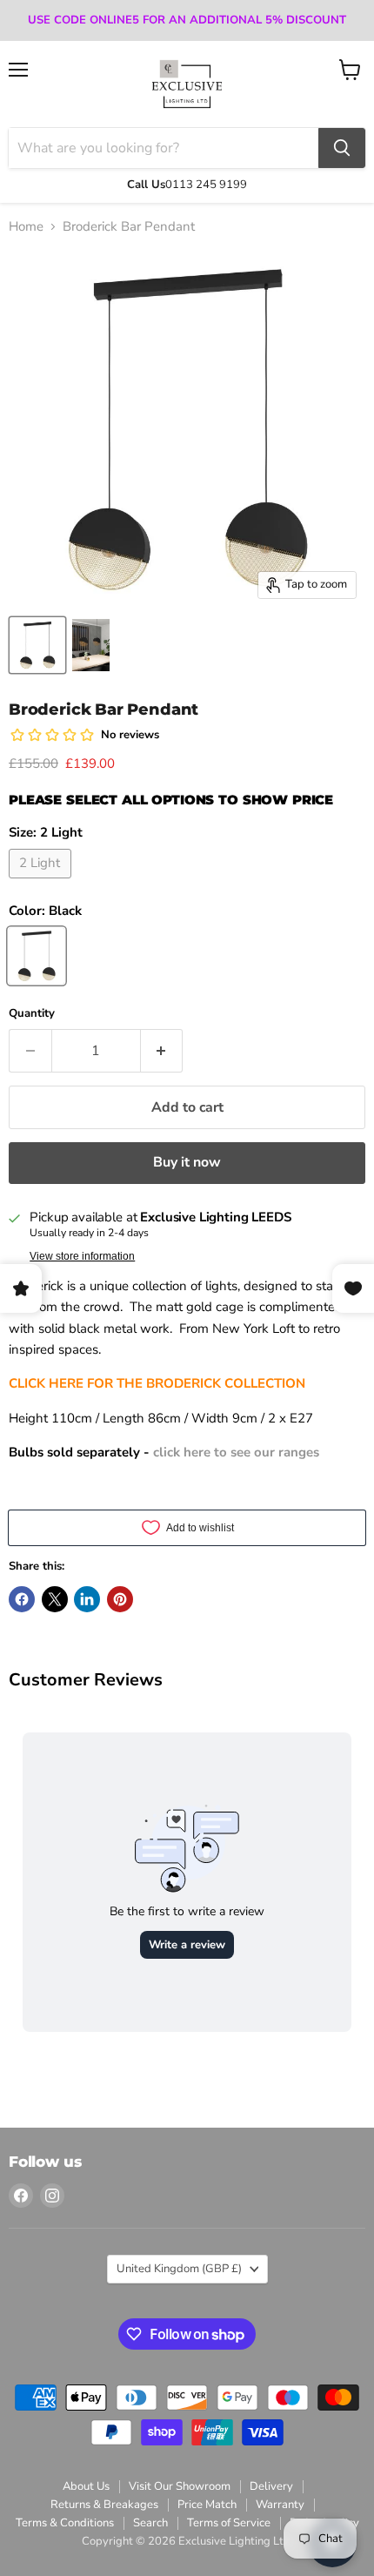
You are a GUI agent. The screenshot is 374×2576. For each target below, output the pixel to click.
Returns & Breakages (104, 2505)
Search (150, 2523)
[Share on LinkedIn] (87, 1599)
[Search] (342, 148)
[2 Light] (42, 883)
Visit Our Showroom (180, 2486)
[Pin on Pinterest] (120, 1599)
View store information (82, 1256)
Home (26, 227)
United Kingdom (179, 2269)
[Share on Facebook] (22, 1599)
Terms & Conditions (65, 2523)
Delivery (271, 2486)
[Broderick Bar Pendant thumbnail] (37, 645)
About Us (86, 2486)
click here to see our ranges (236, 1452)
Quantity (32, 1014)
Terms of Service (229, 2523)
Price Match (207, 2505)
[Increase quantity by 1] (162, 1051)
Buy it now (187, 1162)
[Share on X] (55, 1599)
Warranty (280, 2505)
